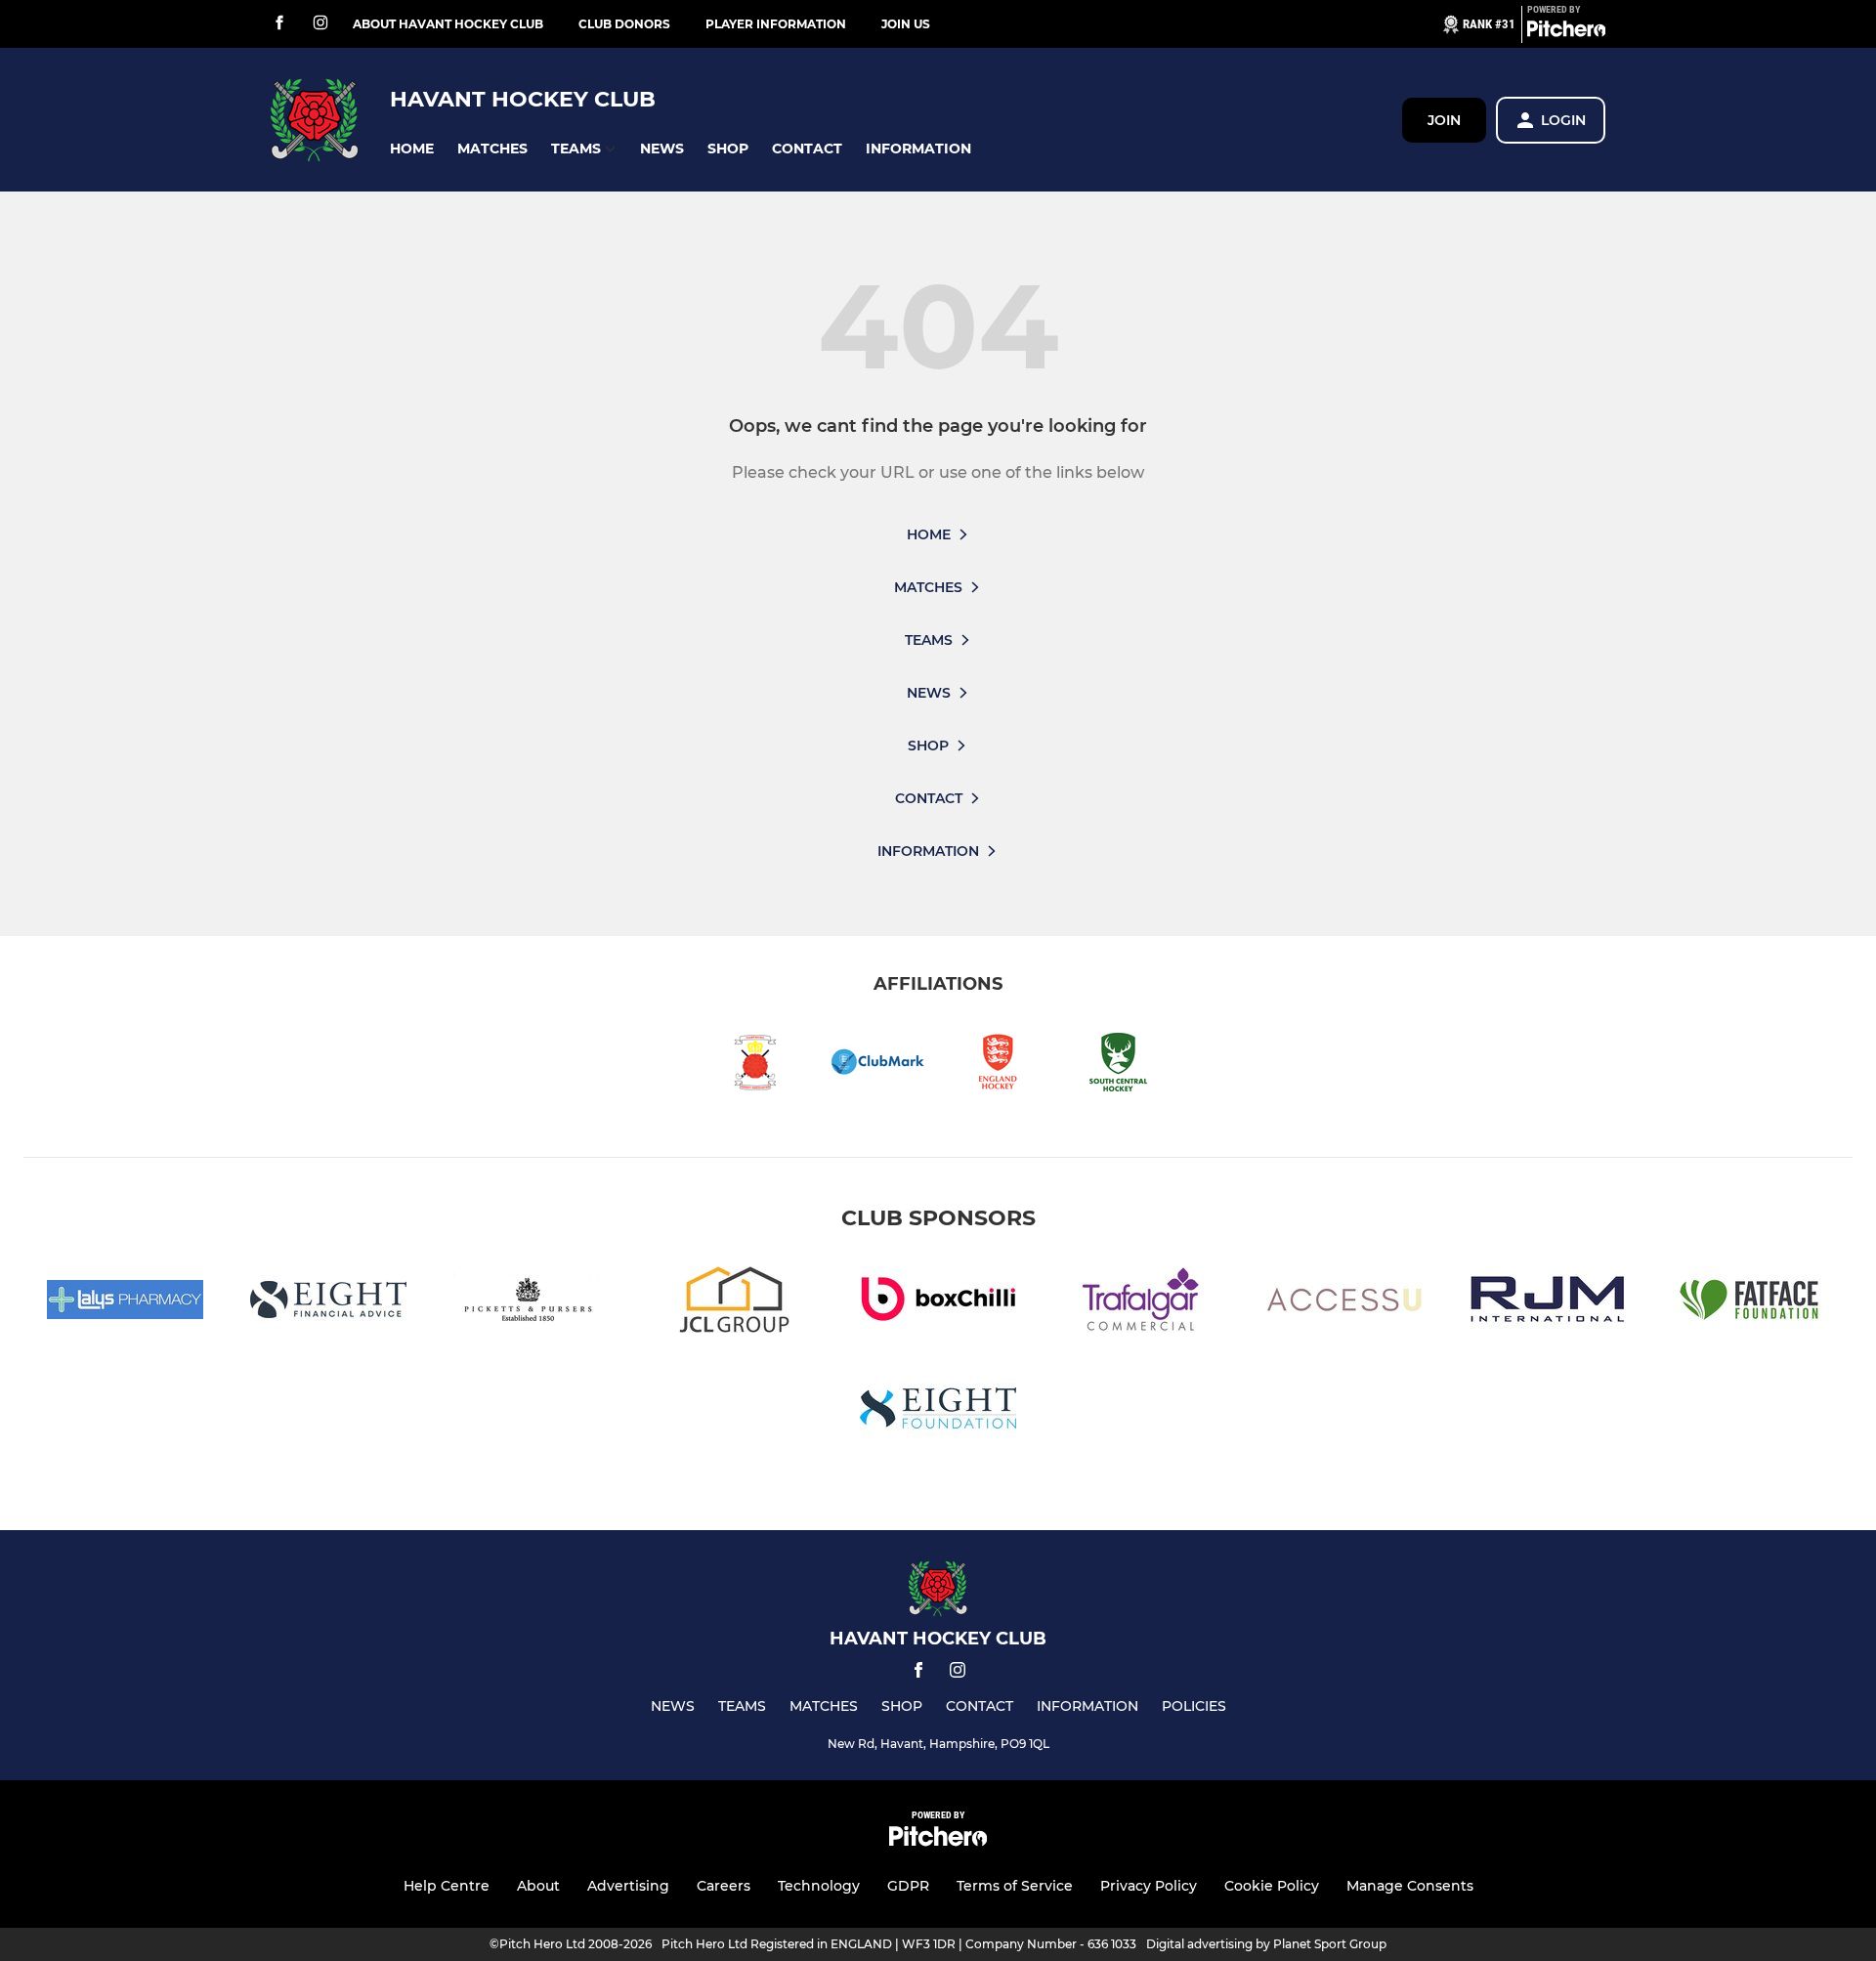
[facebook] (279, 24)
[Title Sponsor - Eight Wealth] (328, 1303)
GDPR (908, 1886)
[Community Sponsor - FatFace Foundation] (1751, 1303)
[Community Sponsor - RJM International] (1548, 1303)
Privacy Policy (1149, 1886)
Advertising (628, 1886)
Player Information (776, 24)
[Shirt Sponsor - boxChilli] (938, 1303)
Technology (819, 1886)
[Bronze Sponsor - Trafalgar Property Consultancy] (1141, 1303)
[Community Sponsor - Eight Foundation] (938, 1411)
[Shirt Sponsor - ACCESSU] (1344, 1303)
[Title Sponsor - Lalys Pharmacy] (125, 1303)
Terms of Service (1015, 1886)
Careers (724, 1886)
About (538, 1886)
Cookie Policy (1272, 1886)
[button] (412, 149)
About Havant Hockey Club (448, 24)
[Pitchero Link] (1566, 32)
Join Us (906, 24)
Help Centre (447, 1886)
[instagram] (320, 24)
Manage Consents (1410, 1886)
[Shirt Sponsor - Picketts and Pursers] (532, 1303)
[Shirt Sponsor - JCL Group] (735, 1303)
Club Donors (624, 24)
